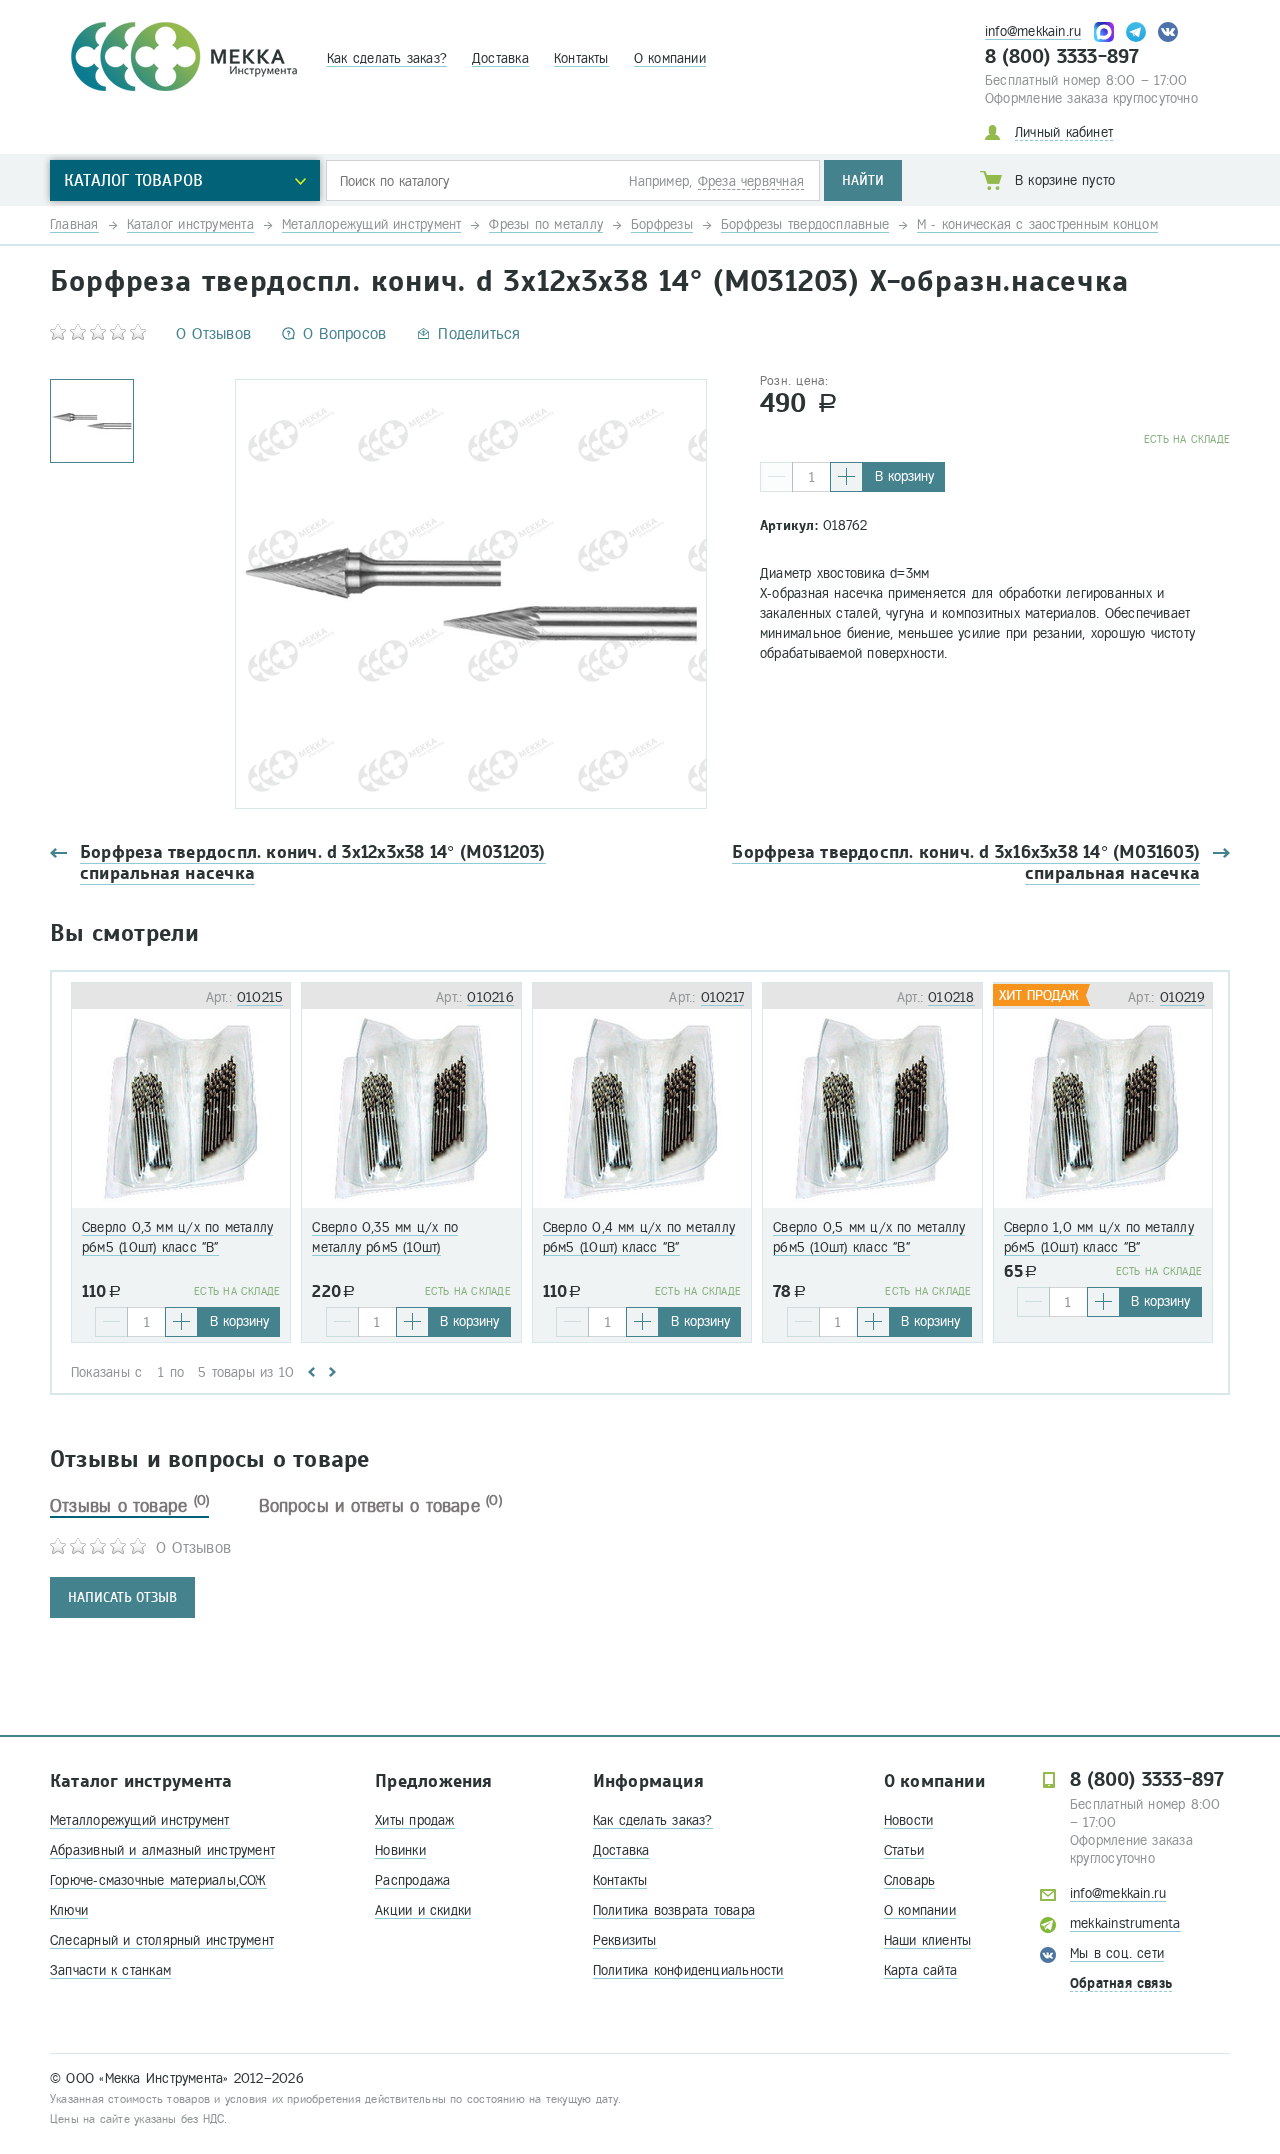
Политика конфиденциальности (688, 1970)
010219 (1182, 997)
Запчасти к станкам (110, 1970)
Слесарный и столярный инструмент (162, 1940)
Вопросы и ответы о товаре (380, 1506)
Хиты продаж (414, 1820)
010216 (490, 997)
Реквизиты (625, 1940)
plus (846, 477)
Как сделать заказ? (387, 58)
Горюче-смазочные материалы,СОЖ (158, 1880)
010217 (722, 997)
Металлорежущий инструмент (140, 1820)
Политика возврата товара (674, 1910)
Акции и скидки (423, 1910)
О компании (670, 58)
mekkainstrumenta (1125, 1923)
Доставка (500, 58)
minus (776, 477)
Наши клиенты (928, 1940)
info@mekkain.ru (1033, 31)
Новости (909, 1820)
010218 (951, 997)
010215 (260, 997)
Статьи (904, 1850)
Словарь (910, 1880)
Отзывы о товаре (129, 1506)
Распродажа (412, 1880)
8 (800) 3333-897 (1062, 57)
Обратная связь (1121, 1983)
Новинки (400, 1850)
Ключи (69, 1910)
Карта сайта (920, 1970)
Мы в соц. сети (1117, 1953)
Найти (863, 180)
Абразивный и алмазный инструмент (162, 1850)
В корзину (904, 476)
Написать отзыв (122, 1597)
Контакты (581, 58)
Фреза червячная (751, 181)
